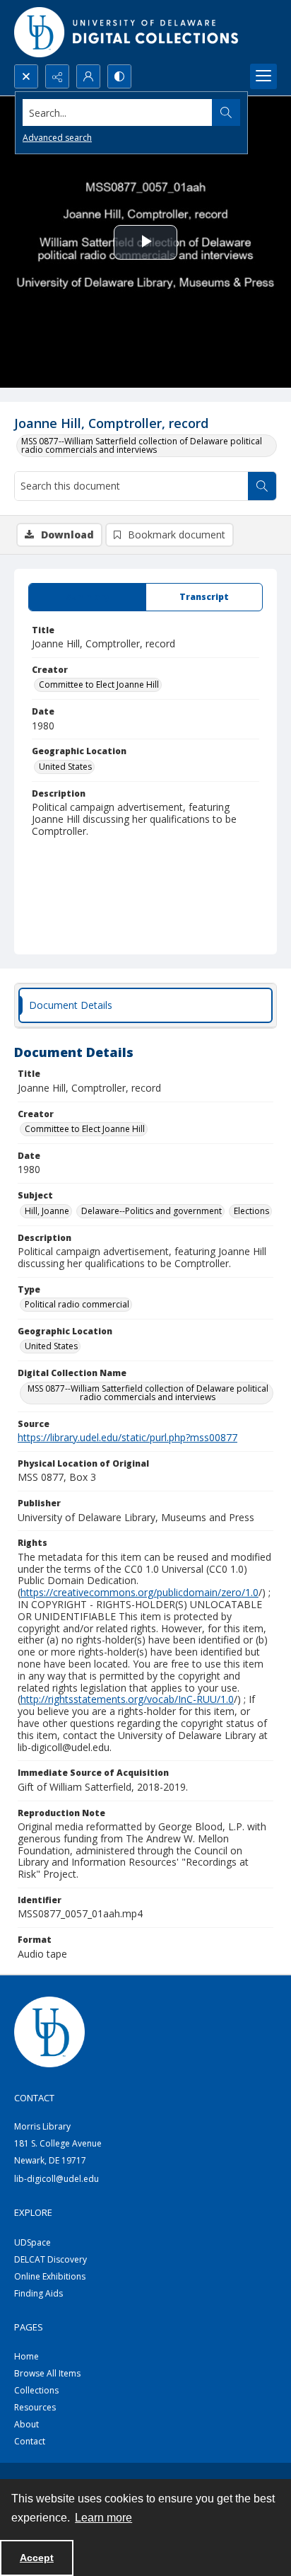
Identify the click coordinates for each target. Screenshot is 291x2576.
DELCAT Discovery (51, 2259)
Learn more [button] (103, 2518)
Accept (37, 2558)
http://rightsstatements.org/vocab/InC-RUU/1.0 (127, 1699)
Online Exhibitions (50, 2276)
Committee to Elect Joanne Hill (99, 685)
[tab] (87, 597)
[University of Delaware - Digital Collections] (127, 32)
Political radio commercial (77, 1304)
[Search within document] (262, 486)
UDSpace (32, 2242)
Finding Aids (38, 2293)
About (26, 2424)
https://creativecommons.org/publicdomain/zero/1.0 (139, 1592)
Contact (30, 2441)
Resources (35, 2407)
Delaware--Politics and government (152, 1211)
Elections (251, 1211)
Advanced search (57, 138)
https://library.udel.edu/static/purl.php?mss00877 (127, 1437)
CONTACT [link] (34, 2098)
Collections (36, 2390)
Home (26, 2356)
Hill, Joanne (47, 1211)
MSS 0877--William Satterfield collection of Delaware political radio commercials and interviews (142, 445)
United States (65, 767)
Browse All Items (47, 2373)
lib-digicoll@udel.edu (57, 2179)
